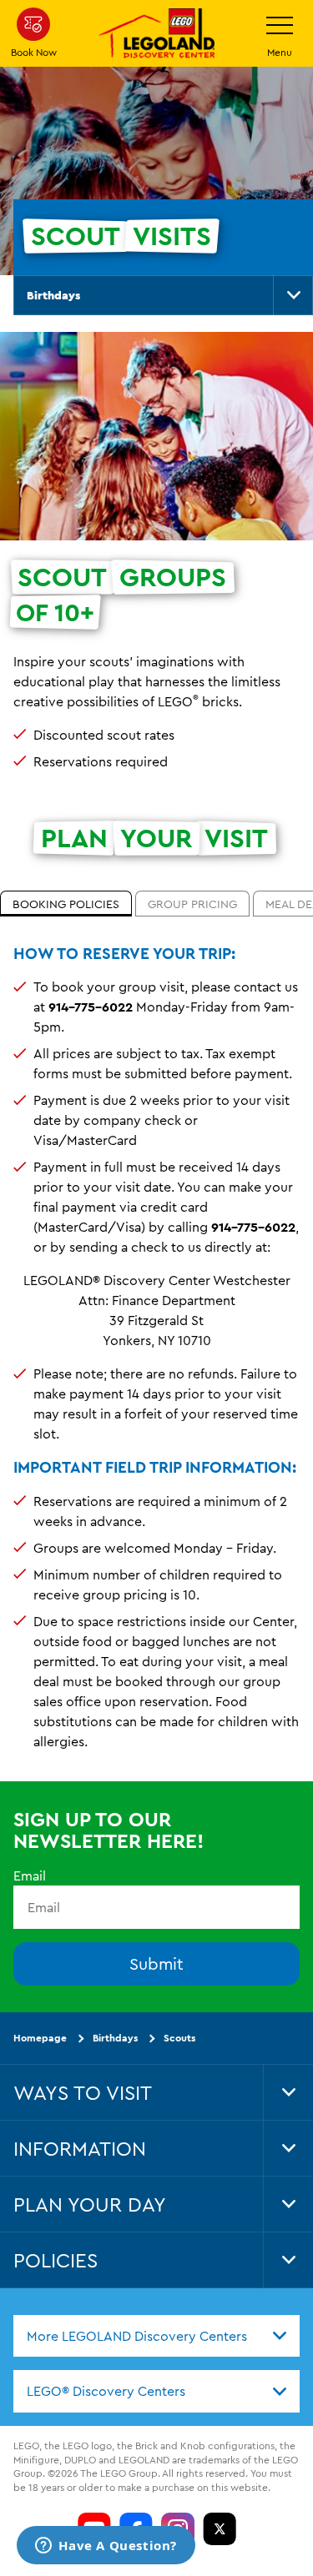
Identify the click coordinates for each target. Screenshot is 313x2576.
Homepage (40, 2038)
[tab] (66, 904)
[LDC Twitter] (220, 2528)
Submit (156, 1963)
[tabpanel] (156, 1354)
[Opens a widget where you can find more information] (106, 2547)
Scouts (179, 2038)
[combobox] (156, 2335)
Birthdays (53, 295)
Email (30, 1875)
